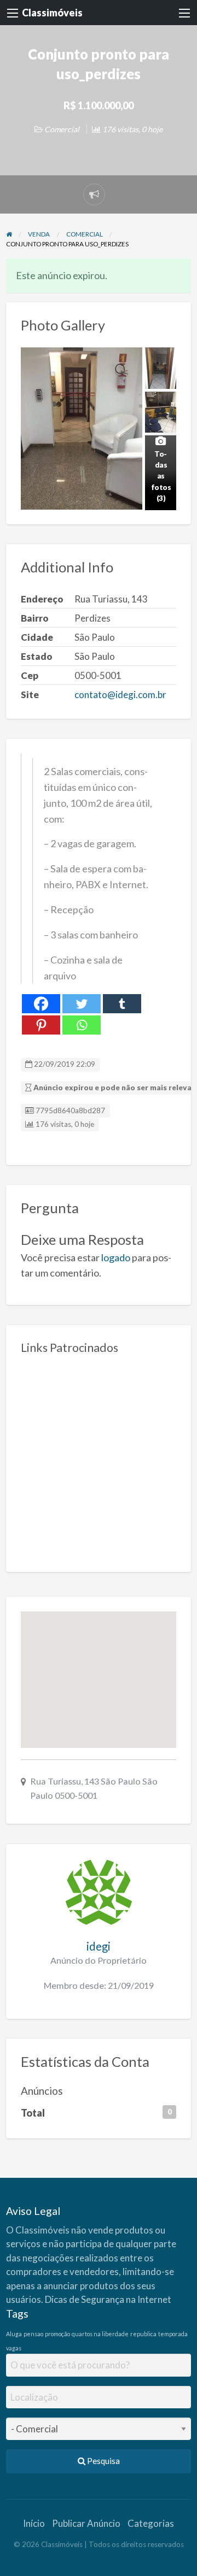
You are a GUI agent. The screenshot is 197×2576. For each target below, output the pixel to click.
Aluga (14, 2334)
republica (143, 2334)
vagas (14, 2348)
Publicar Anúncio (86, 2523)
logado (116, 1257)
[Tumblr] (122, 1004)
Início (34, 2523)
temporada (173, 2334)
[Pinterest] (41, 1025)
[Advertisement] (99, 1459)
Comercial (62, 129)
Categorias (151, 2523)
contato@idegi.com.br (120, 695)
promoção (57, 2334)
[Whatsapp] (82, 1025)
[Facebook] (41, 1004)
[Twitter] (82, 1004)
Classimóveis (52, 13)
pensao (33, 2334)
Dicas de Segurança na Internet (108, 2299)
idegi (99, 1946)
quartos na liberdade (100, 2334)
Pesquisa (103, 2461)
